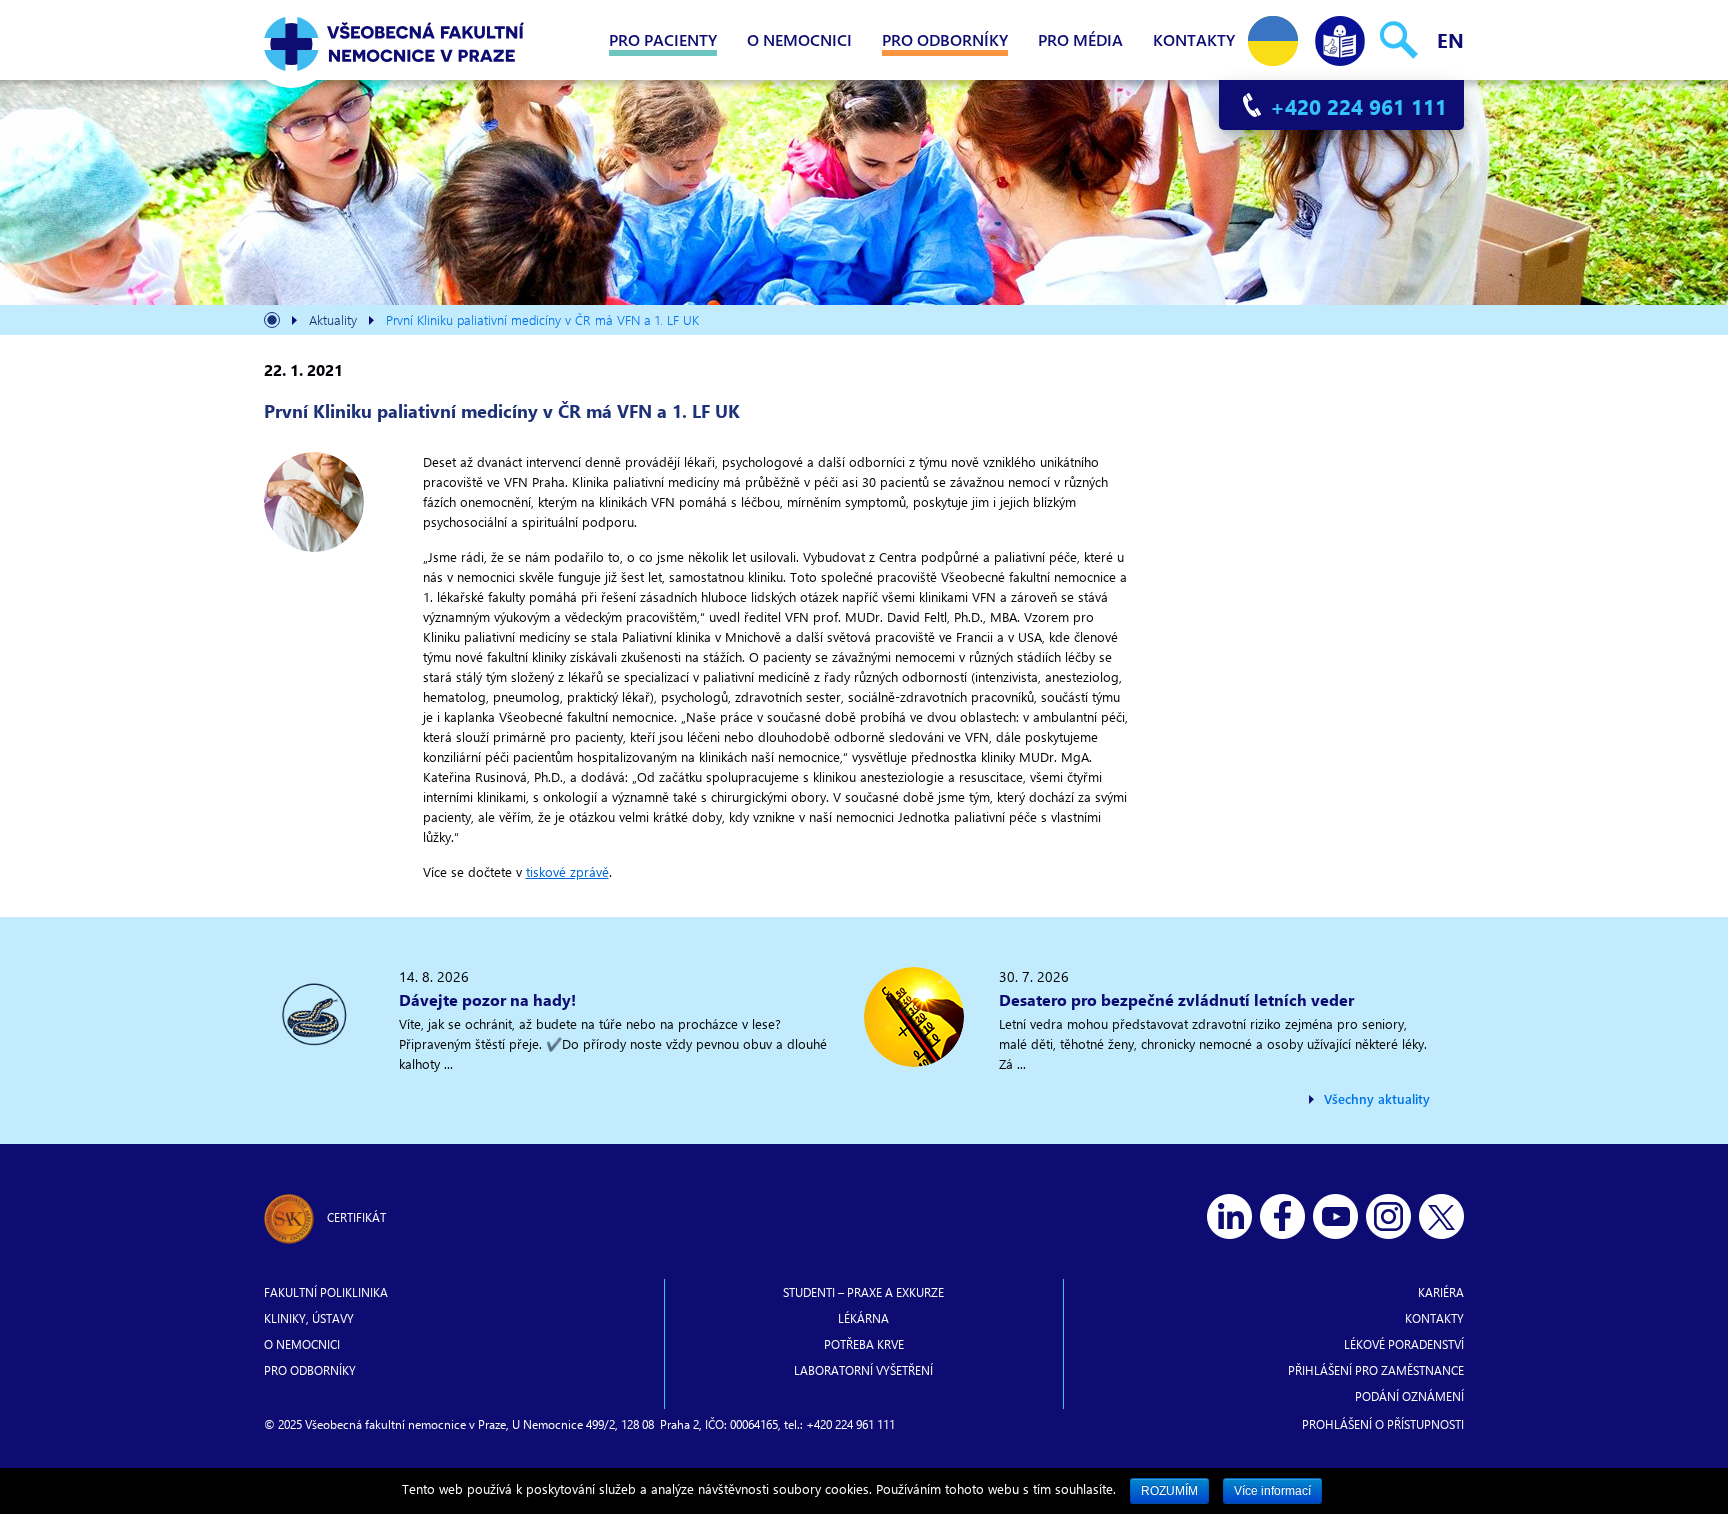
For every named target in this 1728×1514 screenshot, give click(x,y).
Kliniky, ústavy (309, 1318)
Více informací (1272, 1491)
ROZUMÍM (1169, 1491)
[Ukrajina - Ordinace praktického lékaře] (1273, 36)
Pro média (1080, 39)
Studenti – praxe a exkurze (863, 1292)
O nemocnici (799, 39)
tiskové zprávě (567, 871)
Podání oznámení (1409, 1396)
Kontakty (1194, 39)
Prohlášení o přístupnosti (1383, 1424)
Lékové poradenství (1404, 1344)
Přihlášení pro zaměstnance (1376, 1370)
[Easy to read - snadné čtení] (1340, 36)
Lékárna (863, 1318)
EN (1450, 39)
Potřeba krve (864, 1344)
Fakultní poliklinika (326, 1292)
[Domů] (272, 322)
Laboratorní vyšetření (863, 1370)
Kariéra (1441, 1292)
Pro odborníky (945, 39)
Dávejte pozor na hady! (487, 999)
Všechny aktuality (1377, 1098)
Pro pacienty (663, 39)
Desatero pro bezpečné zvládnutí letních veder (1176, 999)
